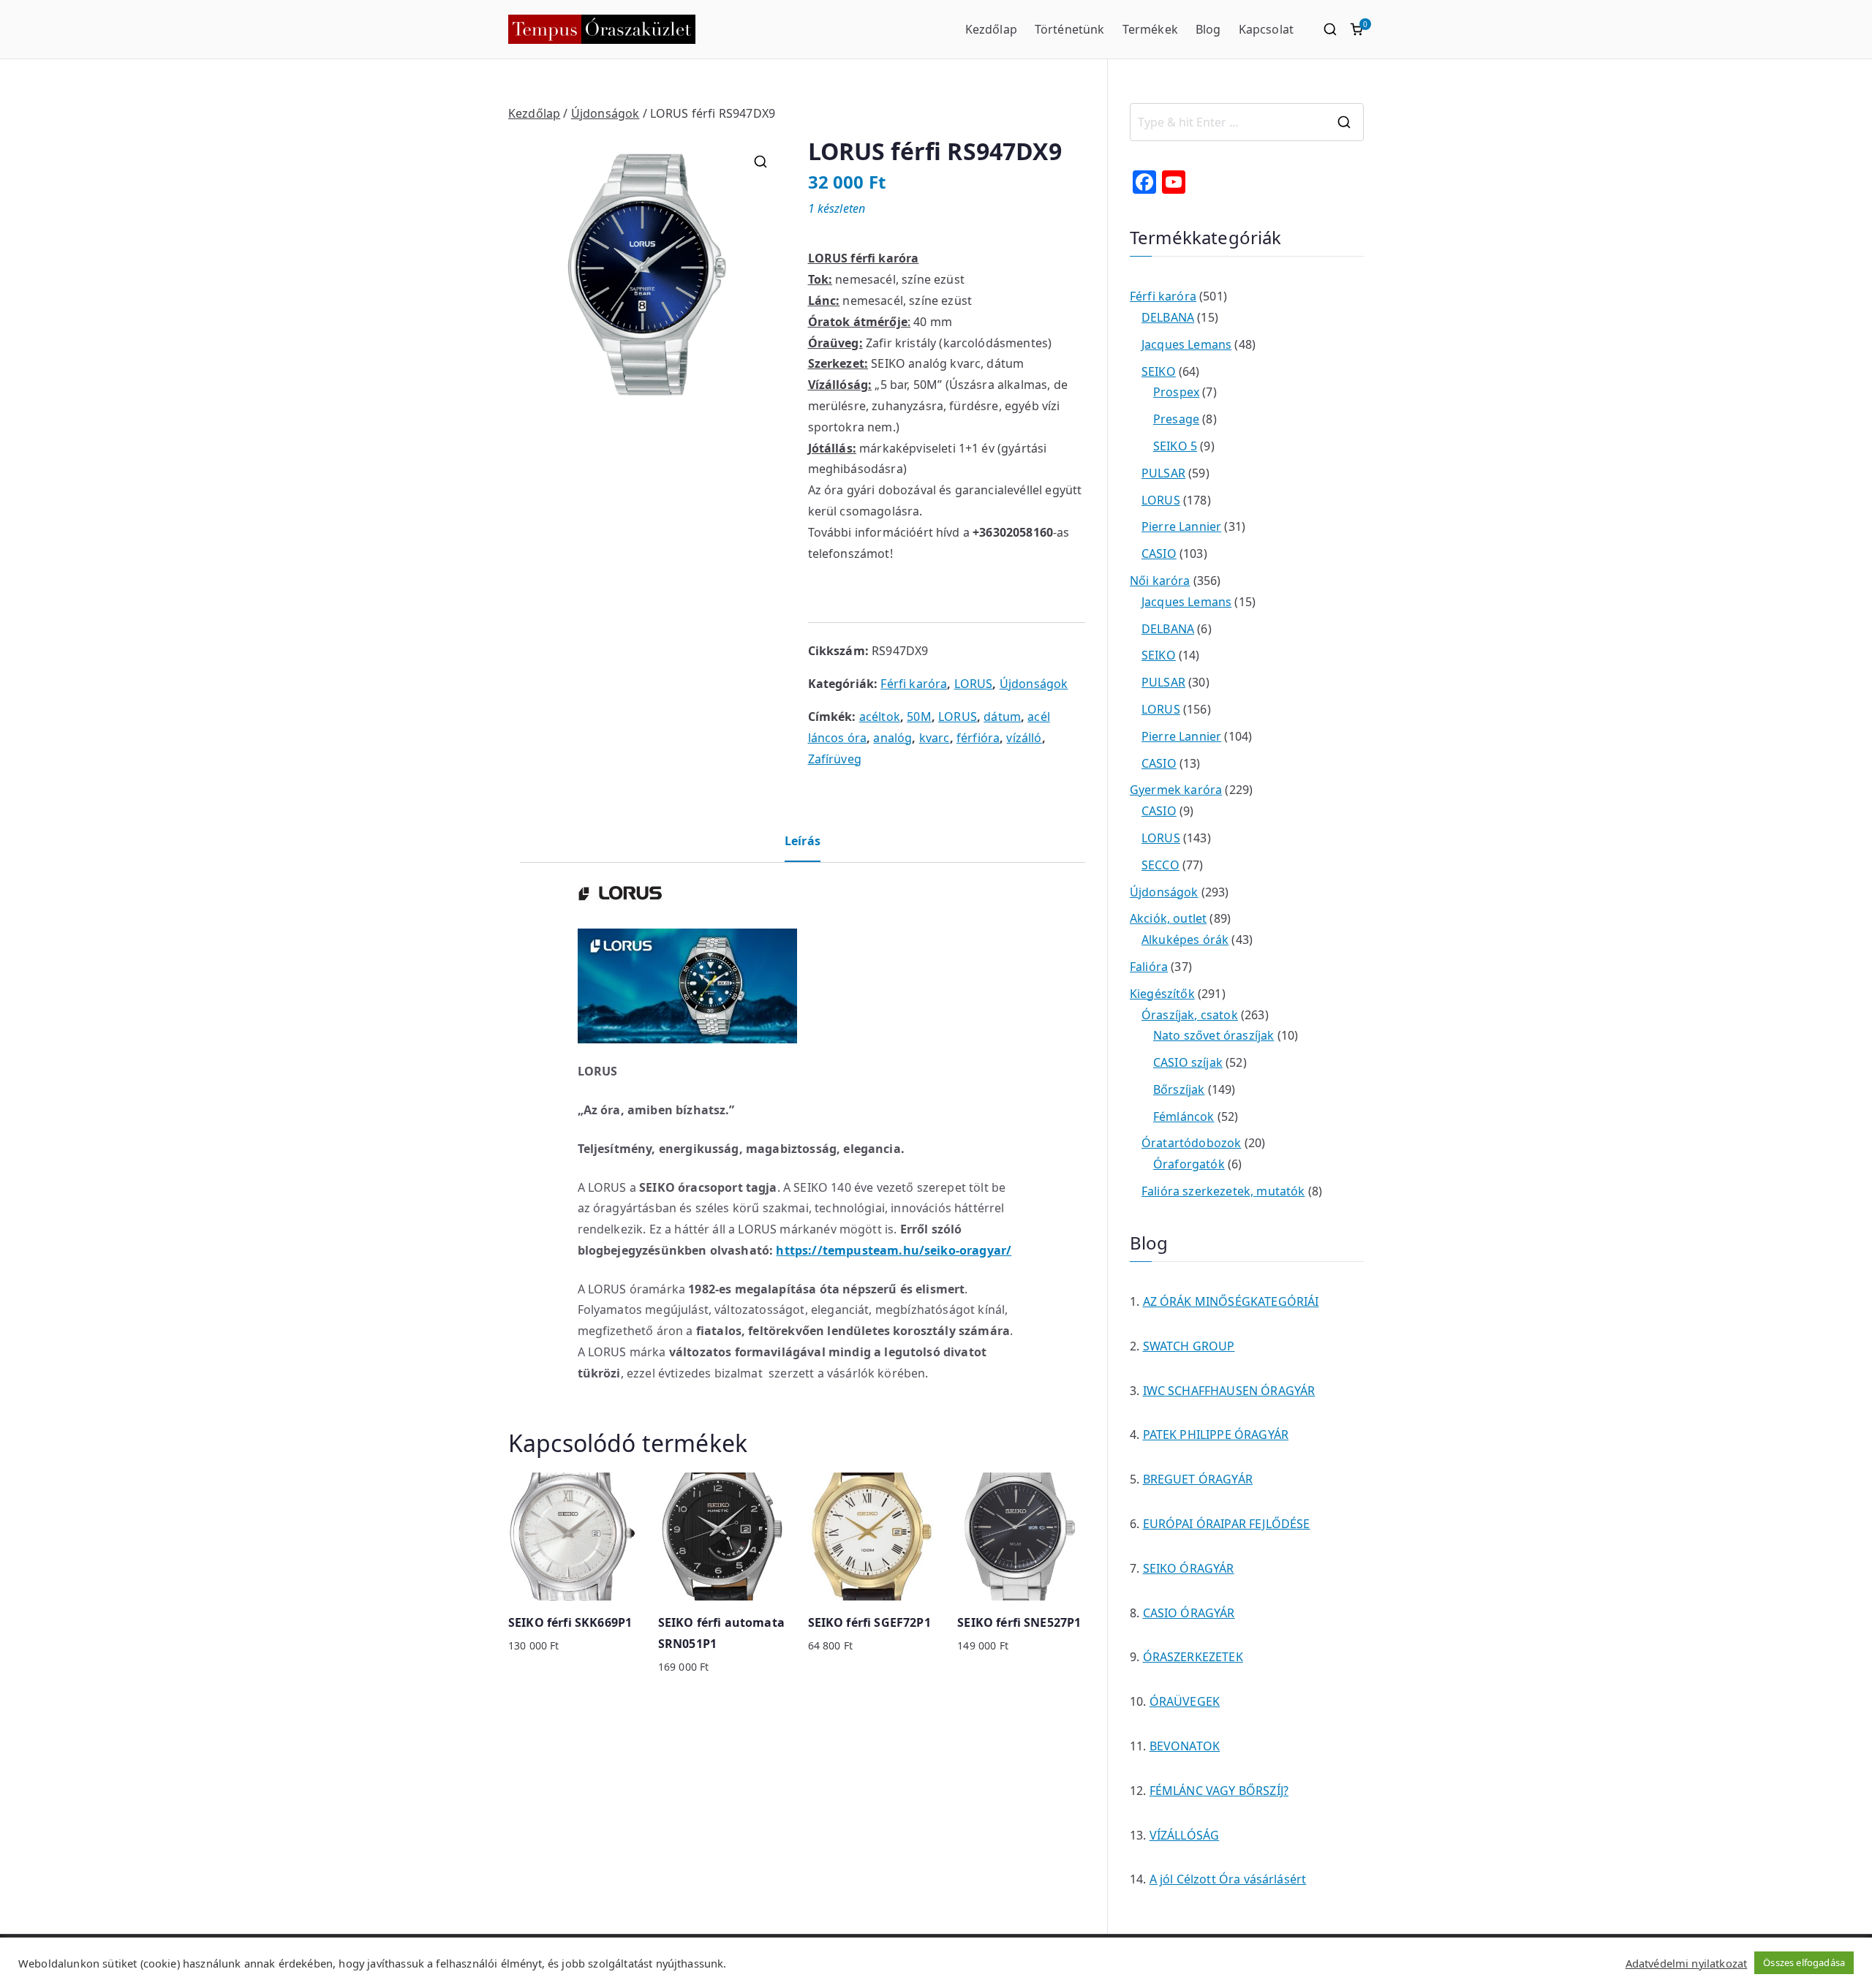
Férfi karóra (914, 684)
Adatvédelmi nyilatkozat (1687, 1963)
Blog (1208, 29)
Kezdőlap (991, 29)
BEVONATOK (1185, 1746)
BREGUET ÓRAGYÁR (1198, 1479)
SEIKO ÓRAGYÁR (1189, 1568)
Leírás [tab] (803, 841)
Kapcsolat (1266, 29)
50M (919, 717)
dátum (1002, 717)
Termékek (1150, 29)
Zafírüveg (835, 759)
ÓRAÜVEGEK (1185, 1701)
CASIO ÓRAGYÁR (1189, 1613)
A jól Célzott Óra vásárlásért (1228, 1879)
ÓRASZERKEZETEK (1193, 1657)
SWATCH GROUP (1189, 1346)
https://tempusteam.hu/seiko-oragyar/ (894, 1250)
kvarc (935, 738)
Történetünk (1070, 29)
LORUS (974, 684)
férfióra (978, 738)
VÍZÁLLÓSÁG (1185, 1835)
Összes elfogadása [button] (1804, 1962)
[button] (760, 162)
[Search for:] (1247, 122)
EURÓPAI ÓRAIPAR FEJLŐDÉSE (1227, 1524)
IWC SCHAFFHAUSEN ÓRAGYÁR (1229, 1391)
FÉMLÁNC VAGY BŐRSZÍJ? (1219, 1791)
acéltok (880, 717)
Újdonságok (605, 113)
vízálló (1024, 738)
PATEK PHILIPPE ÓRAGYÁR (1216, 1435)
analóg (892, 738)
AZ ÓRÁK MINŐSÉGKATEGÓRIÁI (1231, 1301)
